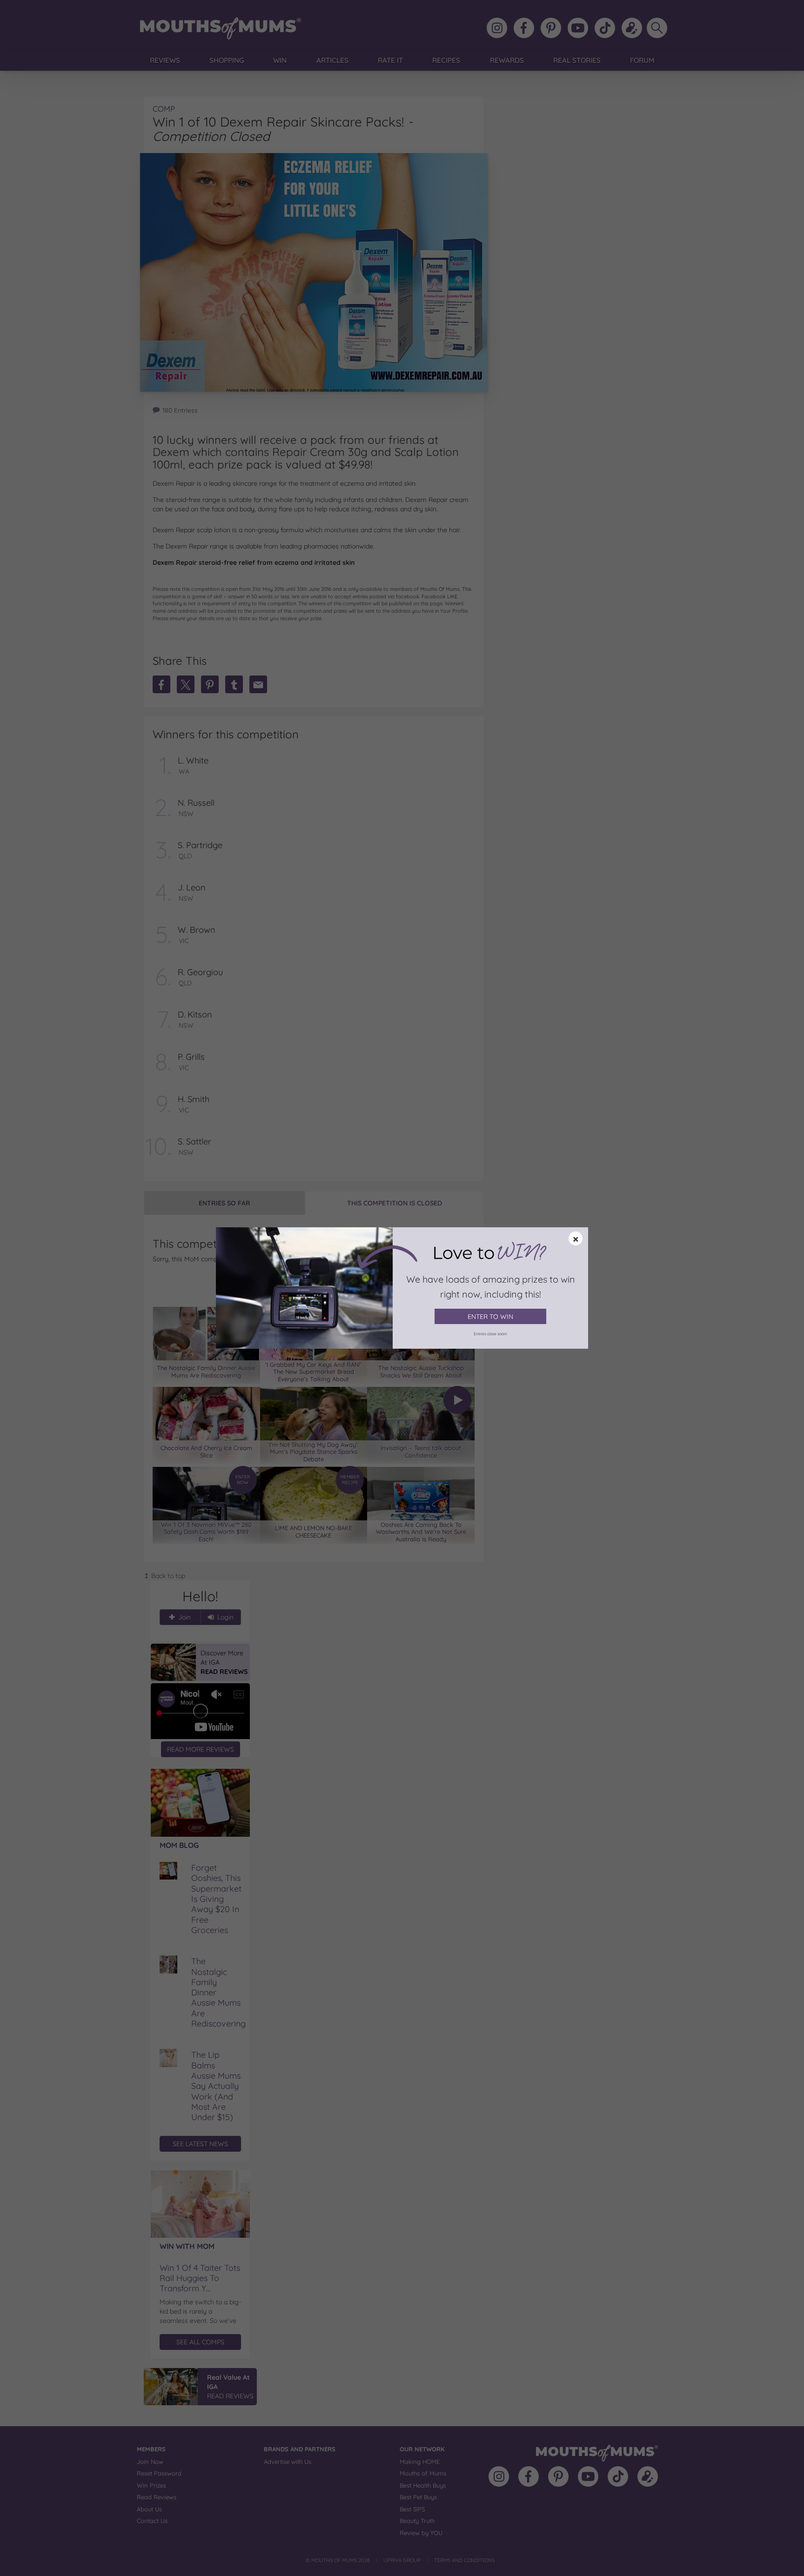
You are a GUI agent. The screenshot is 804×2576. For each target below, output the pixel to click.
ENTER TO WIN (490, 1317)
